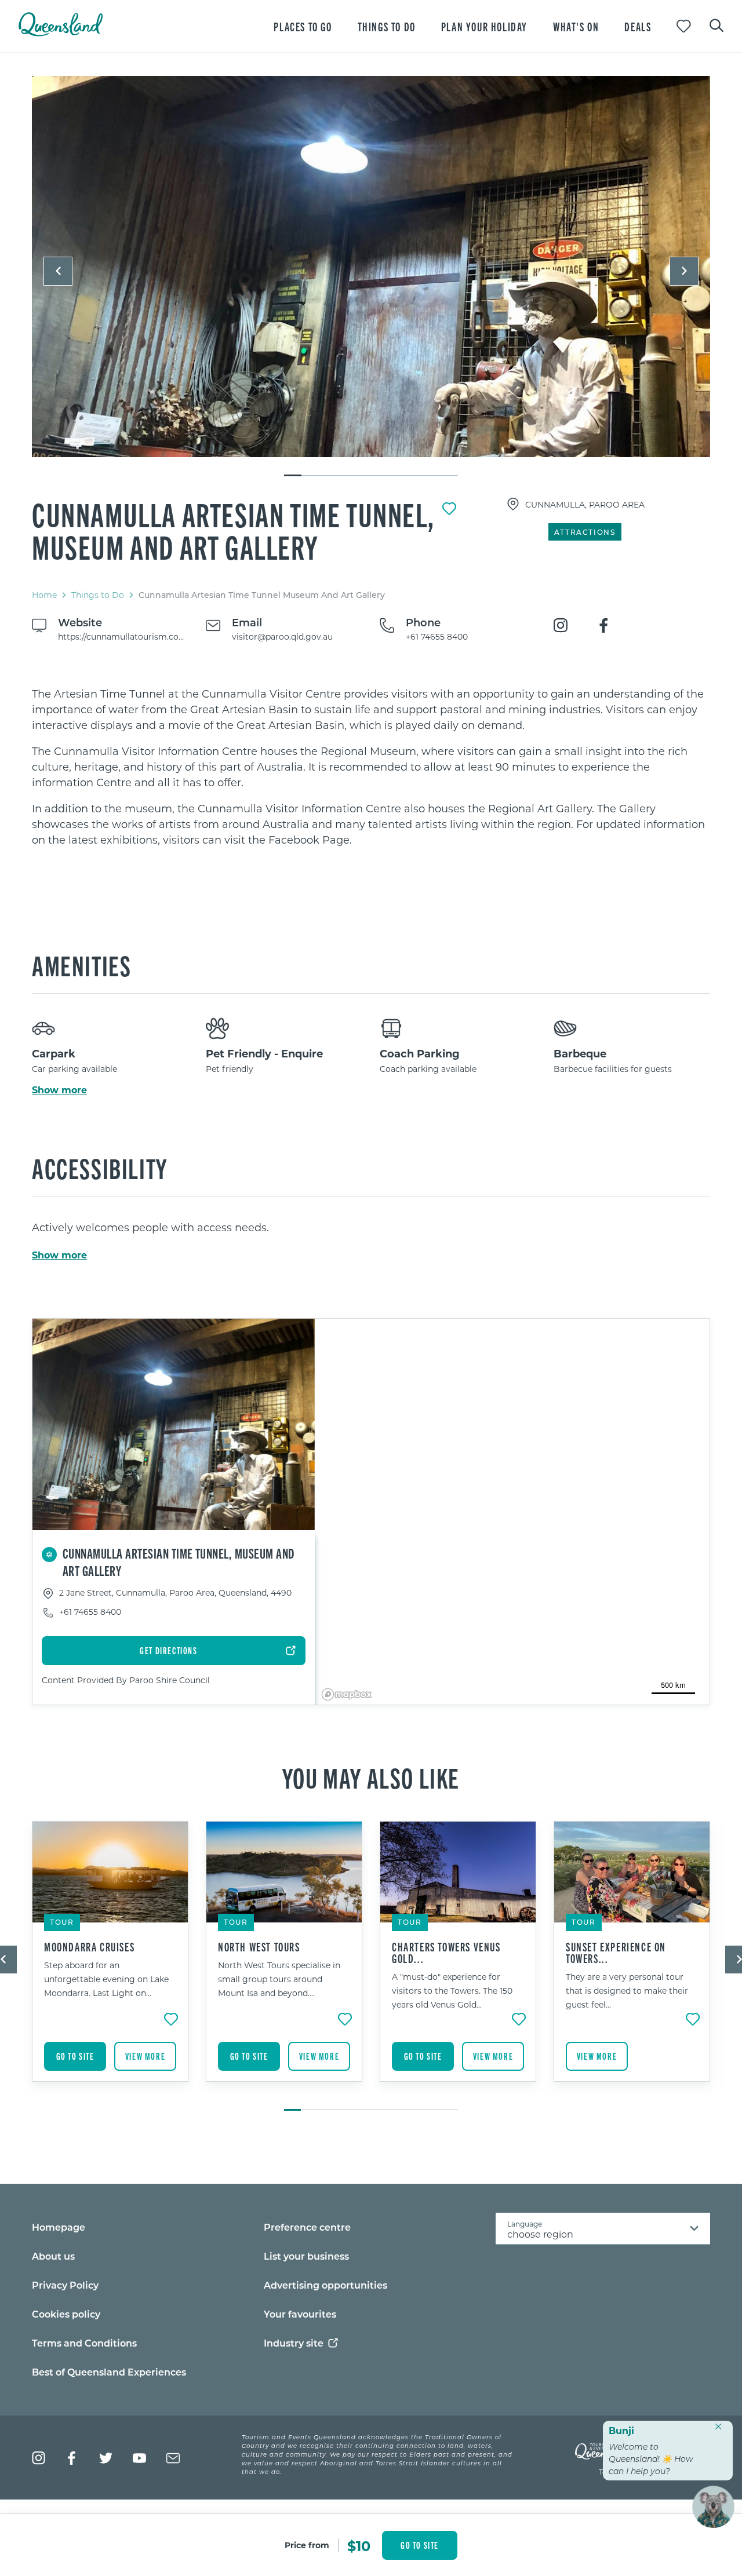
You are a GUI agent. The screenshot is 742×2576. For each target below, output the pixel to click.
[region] (371, 767)
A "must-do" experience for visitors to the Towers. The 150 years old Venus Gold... (452, 1991)
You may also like (371, 1777)
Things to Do (98, 595)
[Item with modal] (371, 267)
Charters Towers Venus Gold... (446, 1953)
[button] (58, 271)
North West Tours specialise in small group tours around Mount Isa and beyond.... (279, 1979)
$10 (359, 2545)
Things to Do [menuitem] (387, 26)
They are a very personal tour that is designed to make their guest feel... (627, 1991)
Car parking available (74, 1069)
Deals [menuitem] (638, 26)
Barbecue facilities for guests (613, 1069)
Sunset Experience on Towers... (616, 1953)
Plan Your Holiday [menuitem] (484, 26)
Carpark (54, 1053)
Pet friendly (230, 1069)
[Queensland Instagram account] (39, 2458)
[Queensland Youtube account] (139, 2458)
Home (44, 595)
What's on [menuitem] (576, 26)
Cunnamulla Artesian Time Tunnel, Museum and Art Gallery (233, 530)
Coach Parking (420, 1053)
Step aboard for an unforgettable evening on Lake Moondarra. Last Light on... (106, 1979)
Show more (59, 1090)
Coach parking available (428, 1069)
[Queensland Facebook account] (72, 2458)
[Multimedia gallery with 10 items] (371, 277)
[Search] (716, 24)
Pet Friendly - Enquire (264, 1053)
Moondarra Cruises (89, 1947)
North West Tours (259, 1947)
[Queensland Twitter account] (106, 2458)
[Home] (61, 33)
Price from (307, 2545)
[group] (110, 1960)
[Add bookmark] (449, 509)
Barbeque (580, 1053)
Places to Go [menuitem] (303, 26)
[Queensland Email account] (173, 2458)
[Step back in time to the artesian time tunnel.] (371, 267)
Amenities (81, 965)
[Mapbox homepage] (347, 1694)
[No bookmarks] (684, 26)
